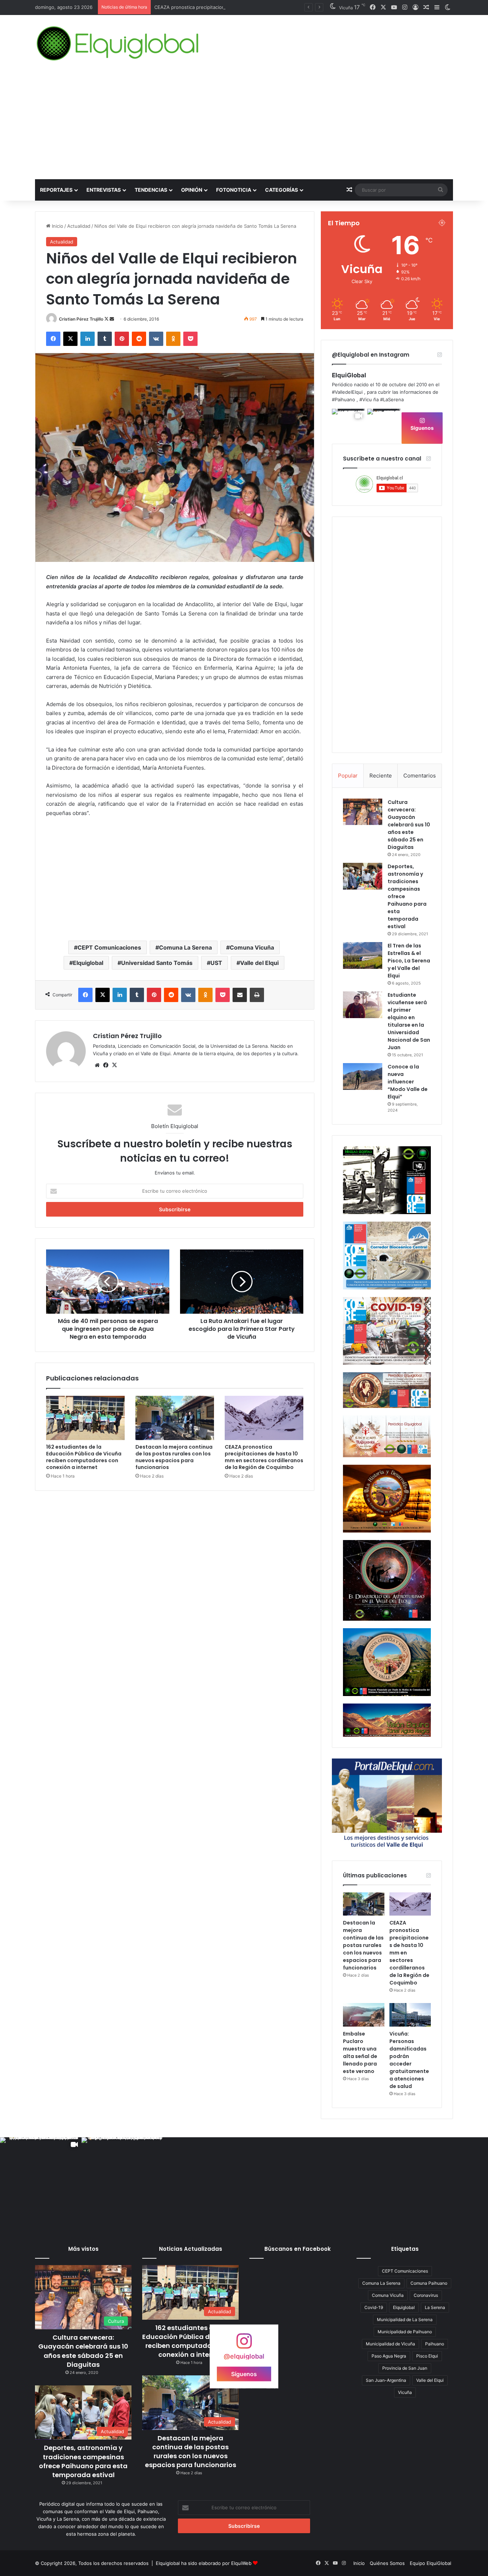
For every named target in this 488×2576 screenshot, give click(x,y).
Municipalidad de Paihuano (405, 2332)
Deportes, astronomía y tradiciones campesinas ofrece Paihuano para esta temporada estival (83, 2461)
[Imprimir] (257, 995)
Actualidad (79, 226)
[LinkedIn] (88, 339)
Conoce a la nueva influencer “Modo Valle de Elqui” (408, 1082)
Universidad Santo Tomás (157, 963)
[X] (70, 339)
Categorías (282, 190)
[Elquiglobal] (118, 44)
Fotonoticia (234, 190)
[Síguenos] (244, 2344)
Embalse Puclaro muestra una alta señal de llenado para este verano (360, 2052)
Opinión (192, 190)
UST (216, 963)
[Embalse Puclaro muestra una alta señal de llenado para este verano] (364, 2015)
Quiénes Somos (387, 2563)
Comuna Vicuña (252, 947)
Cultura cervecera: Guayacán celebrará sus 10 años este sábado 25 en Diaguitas (409, 825)
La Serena (435, 2307)
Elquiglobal (88, 963)
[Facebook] (53, 339)
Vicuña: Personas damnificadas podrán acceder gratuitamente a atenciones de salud (409, 2060)
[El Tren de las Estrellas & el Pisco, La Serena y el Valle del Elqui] (363, 955)
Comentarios (420, 776)
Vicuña (405, 2392)
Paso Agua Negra (389, 2356)
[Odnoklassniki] (173, 339)
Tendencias (151, 190)
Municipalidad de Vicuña (390, 2344)
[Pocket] (190, 339)
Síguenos (422, 428)
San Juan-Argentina (386, 2380)
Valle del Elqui (259, 963)
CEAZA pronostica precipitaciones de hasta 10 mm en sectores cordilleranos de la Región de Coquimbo (264, 1457)
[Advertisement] (244, 126)
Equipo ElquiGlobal (430, 2563)
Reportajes (56, 190)
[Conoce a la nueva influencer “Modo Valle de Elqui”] (363, 1076)
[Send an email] (112, 319)
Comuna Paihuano (429, 2283)
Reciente (381, 776)
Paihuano (435, 2344)
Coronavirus (426, 2295)
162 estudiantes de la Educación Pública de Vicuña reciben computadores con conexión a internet (84, 1457)
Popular (348, 776)
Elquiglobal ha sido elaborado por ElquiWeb (204, 2563)
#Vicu (366, 399)
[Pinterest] (122, 339)
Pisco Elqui (427, 2356)
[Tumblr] (105, 339)
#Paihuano (343, 399)
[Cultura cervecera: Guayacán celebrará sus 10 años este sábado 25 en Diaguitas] (363, 812)
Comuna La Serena (185, 947)
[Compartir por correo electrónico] (240, 995)
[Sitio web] (97, 1065)
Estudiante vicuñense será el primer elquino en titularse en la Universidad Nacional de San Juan (409, 1021)
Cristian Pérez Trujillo (81, 319)
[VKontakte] (156, 339)
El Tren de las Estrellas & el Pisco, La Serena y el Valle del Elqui (409, 961)
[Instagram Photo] (384, 426)
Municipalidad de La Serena (405, 2320)
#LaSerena (392, 399)
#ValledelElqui (347, 392)
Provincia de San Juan (405, 2368)
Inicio (57, 226)
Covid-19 (374, 2307)
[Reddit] (139, 339)
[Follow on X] (107, 319)
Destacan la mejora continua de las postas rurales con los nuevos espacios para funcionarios (174, 1457)
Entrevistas (104, 190)
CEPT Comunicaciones (109, 947)
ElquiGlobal (349, 375)
